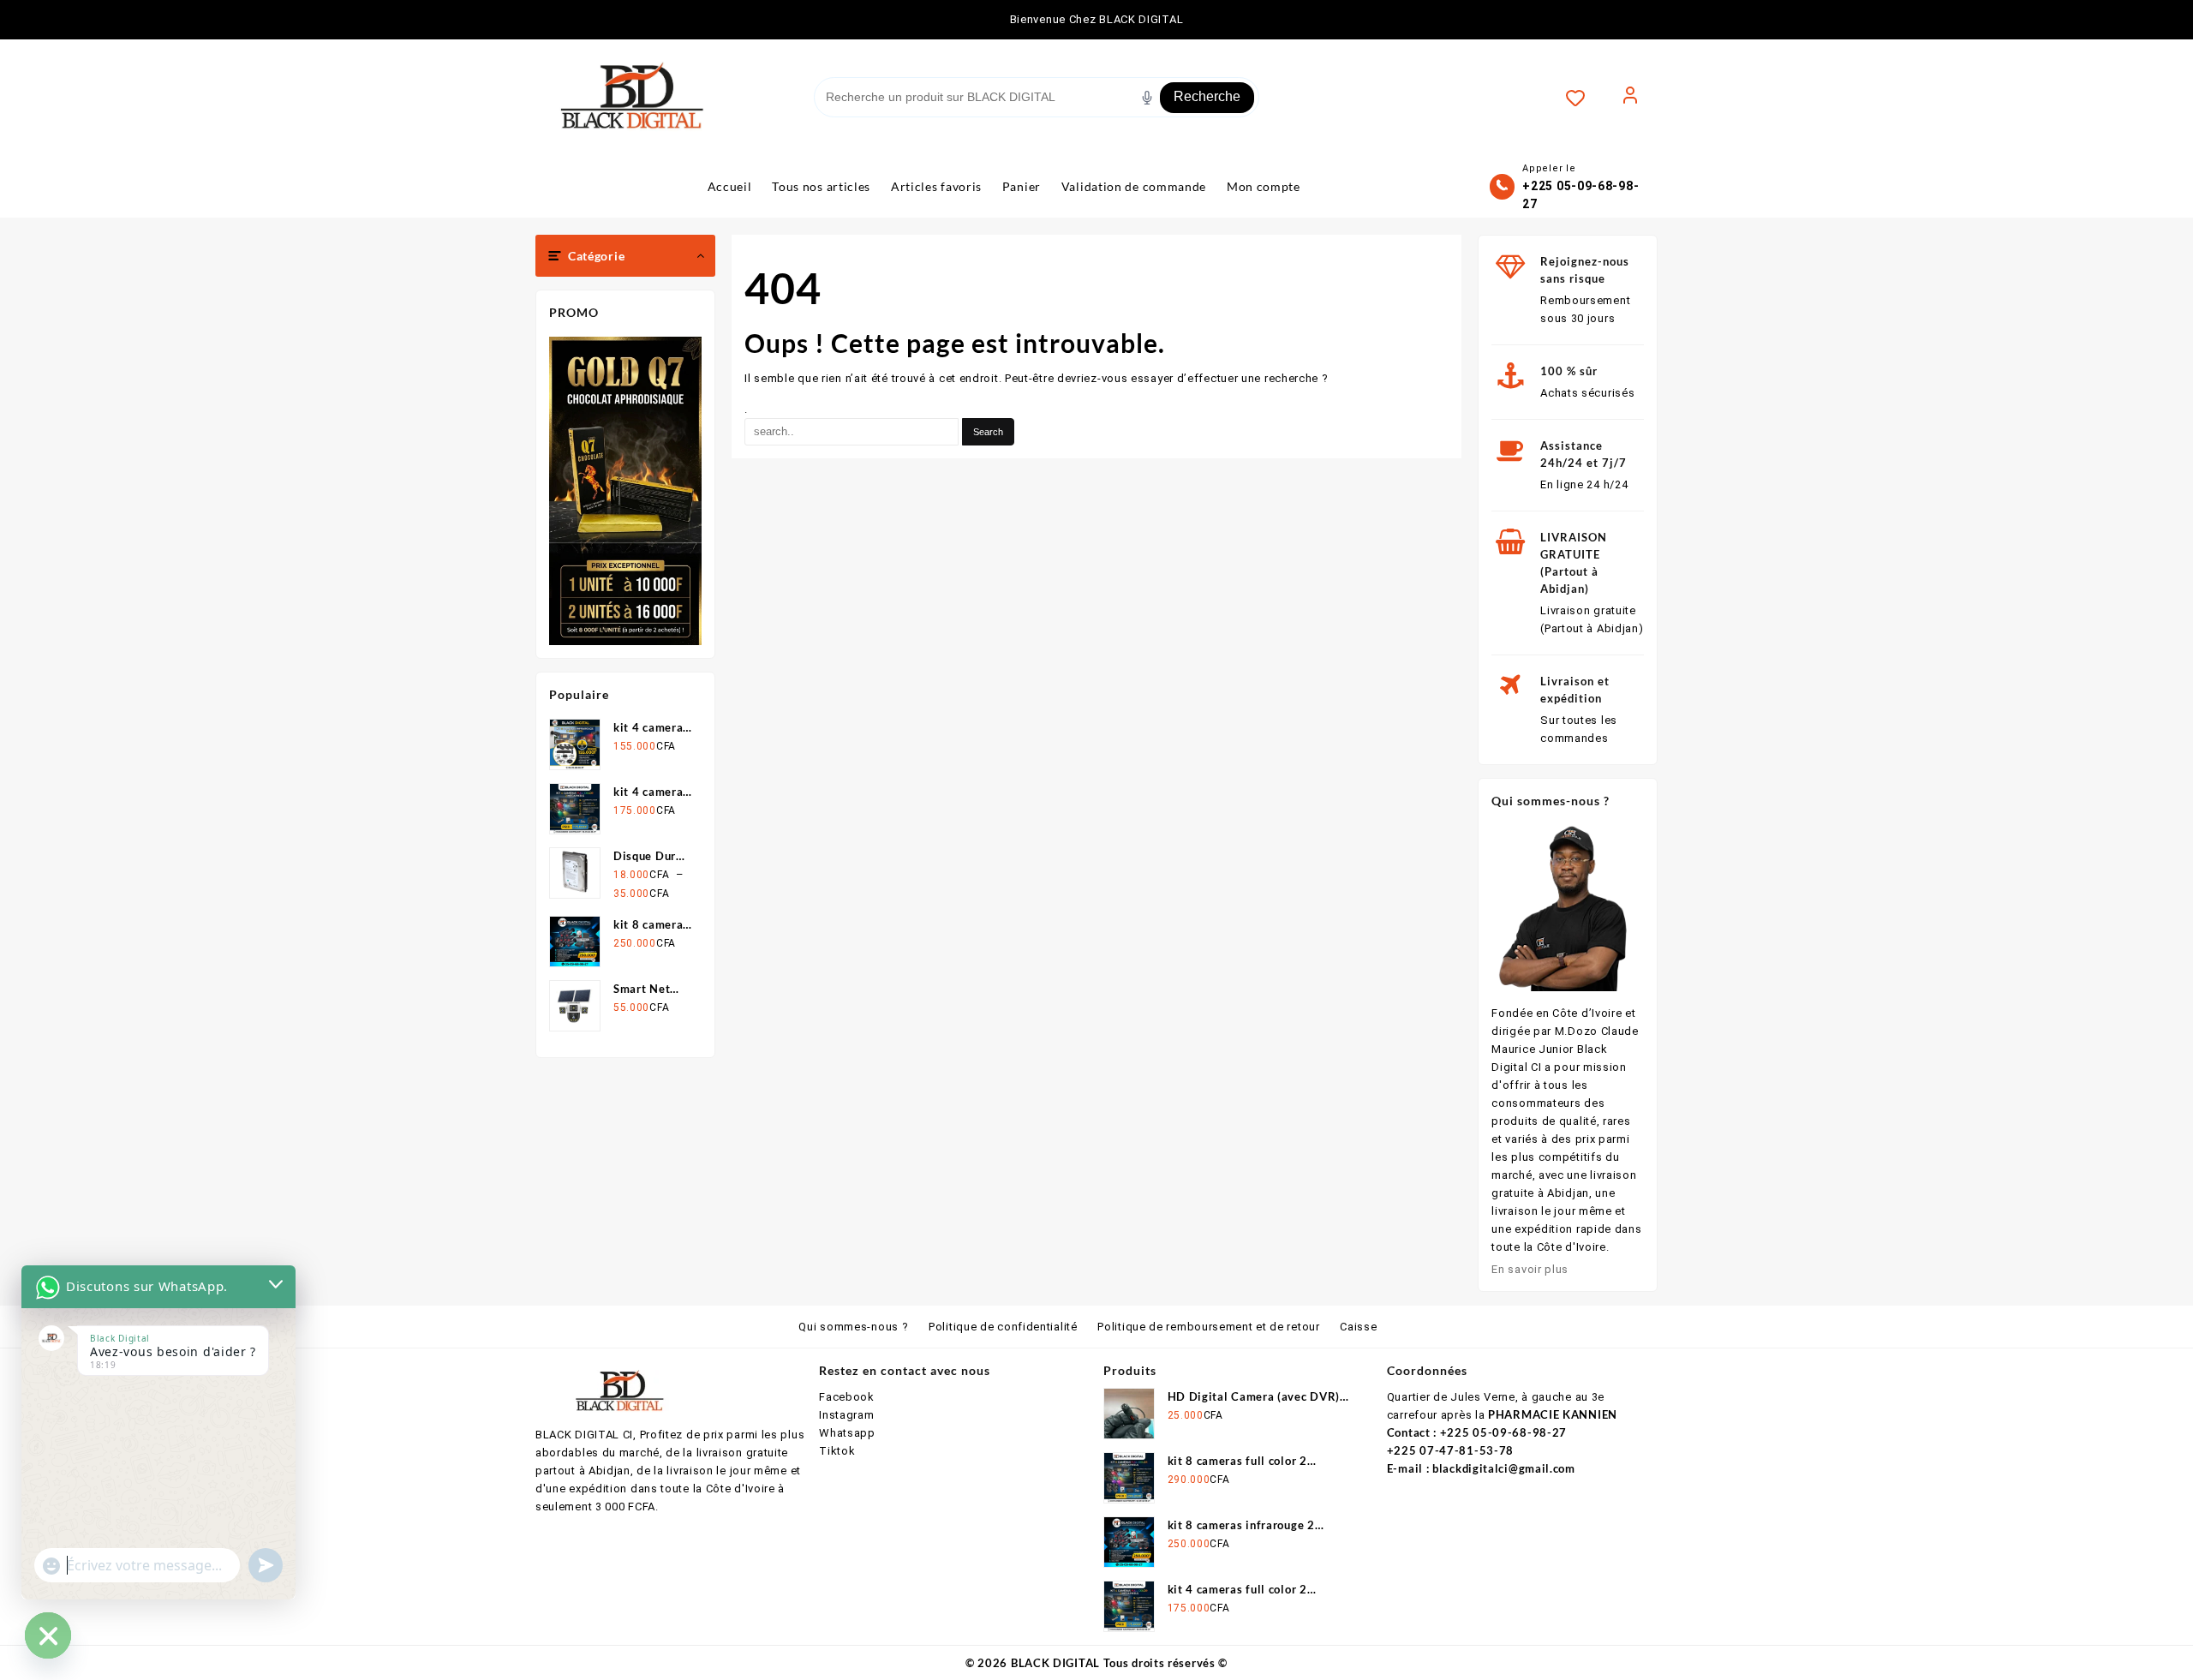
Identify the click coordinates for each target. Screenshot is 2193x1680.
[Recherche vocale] (1147, 98)
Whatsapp (847, 1433)
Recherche (1207, 96)
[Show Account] (1630, 98)
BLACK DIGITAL (1055, 1663)
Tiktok (837, 1451)
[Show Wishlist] (1584, 98)
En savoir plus (1530, 1269)
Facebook (847, 1397)
